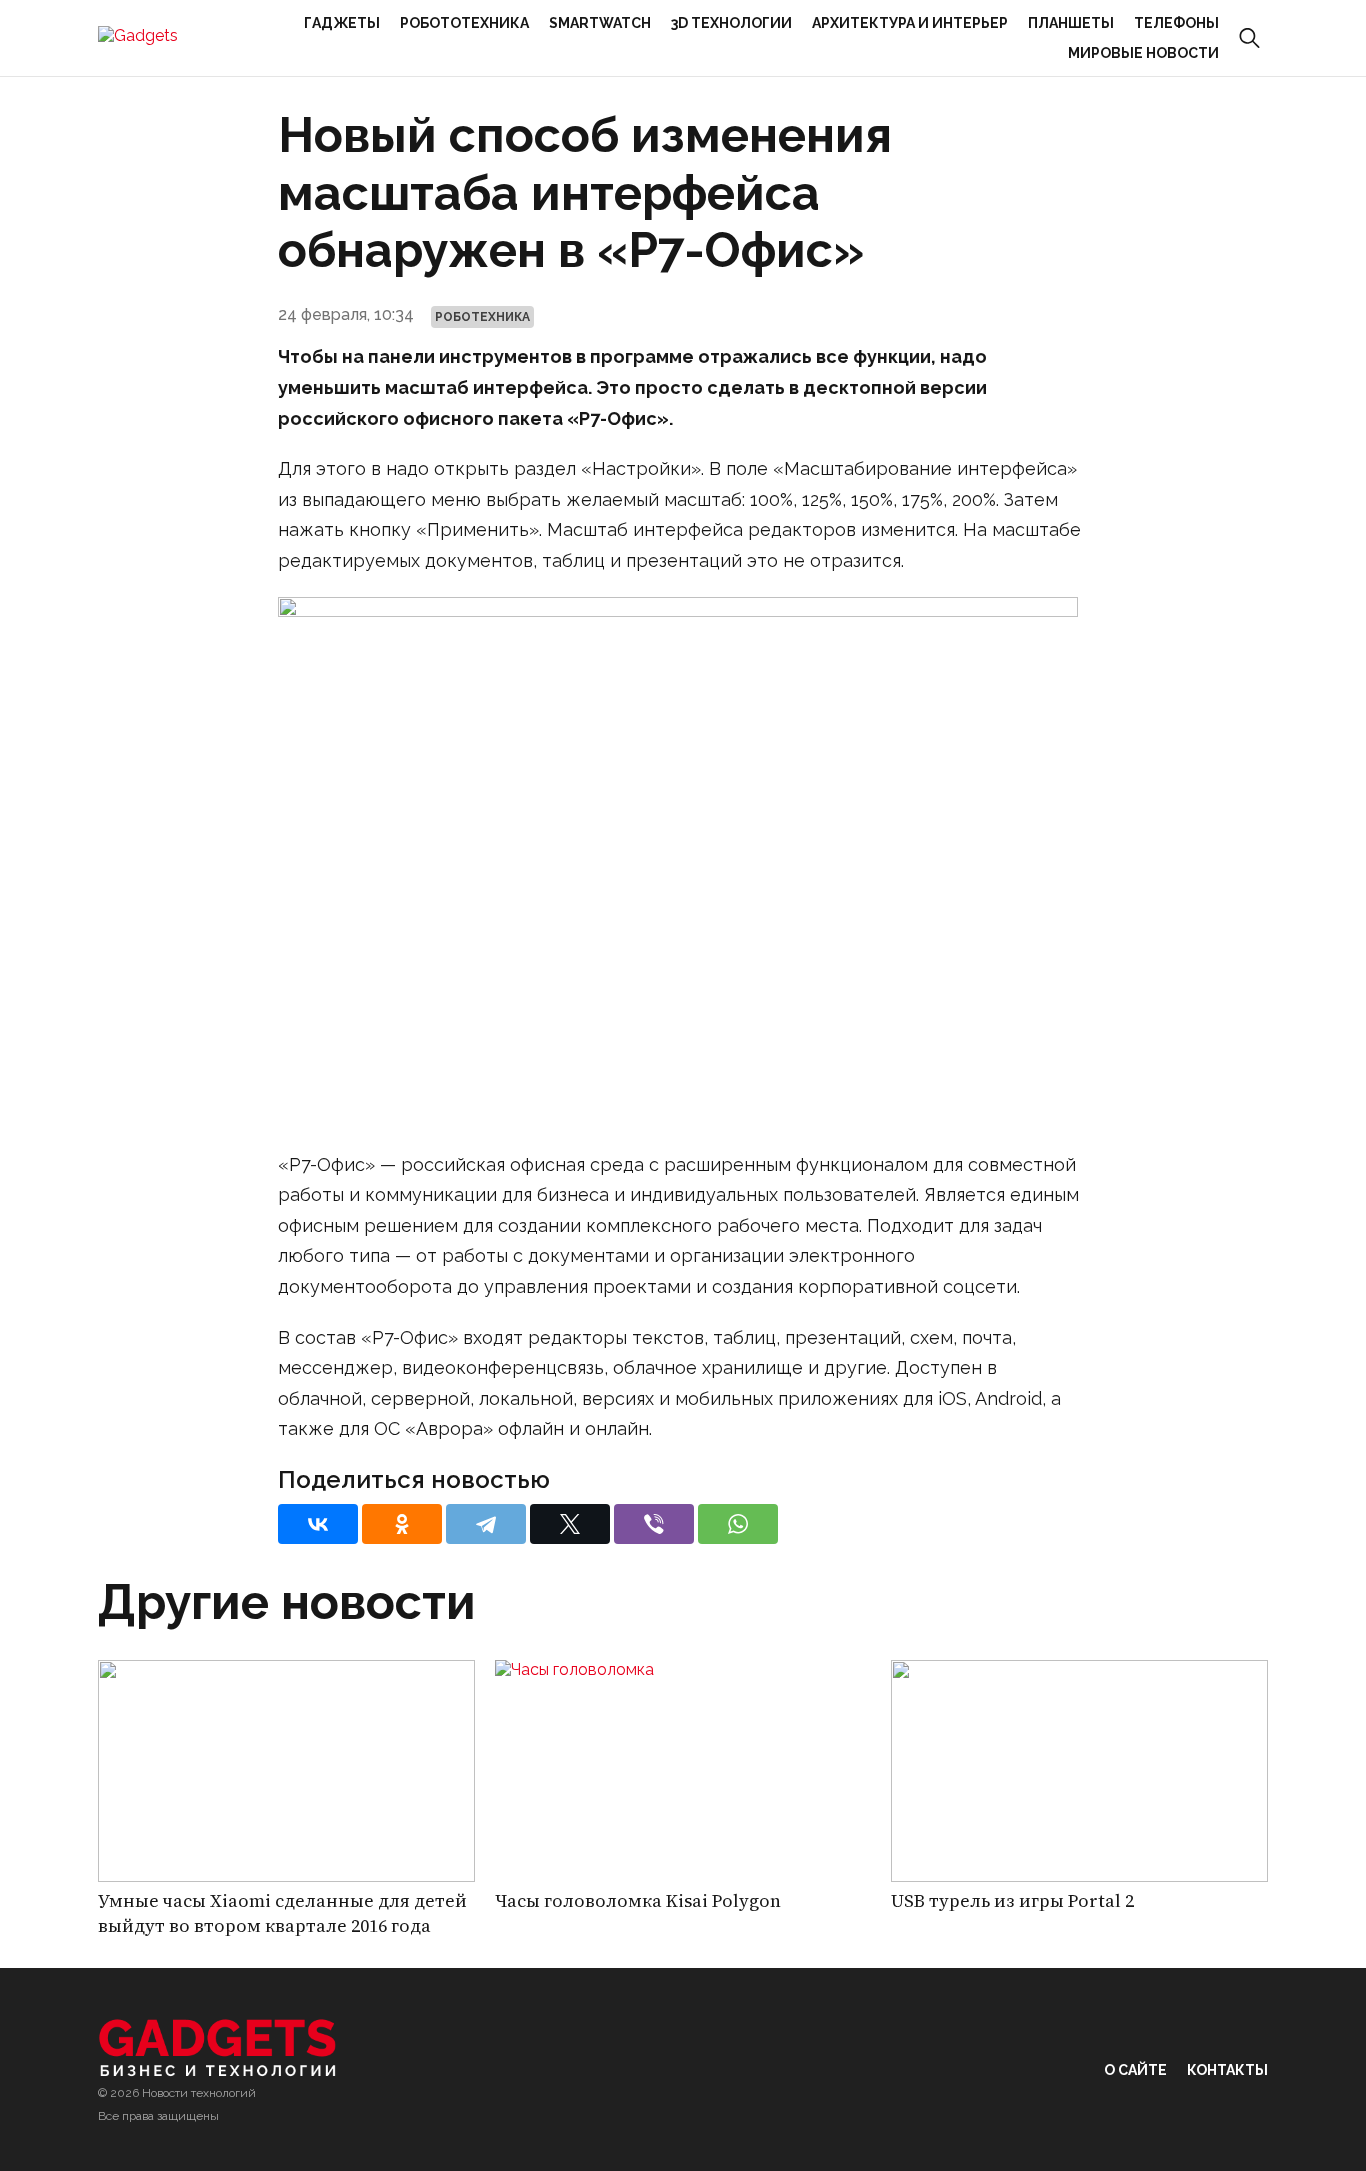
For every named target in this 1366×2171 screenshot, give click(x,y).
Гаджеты (342, 23)
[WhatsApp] (738, 1524)
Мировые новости (1143, 53)
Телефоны (1176, 23)
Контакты (1227, 2070)
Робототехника (464, 23)
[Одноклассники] (402, 1524)
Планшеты (1071, 23)
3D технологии (731, 23)
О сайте (1135, 2070)
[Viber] (654, 1524)
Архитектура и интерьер (910, 23)
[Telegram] (486, 1524)
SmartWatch (600, 23)
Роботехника (482, 317)
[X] (570, 1524)
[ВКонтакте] (318, 1524)
